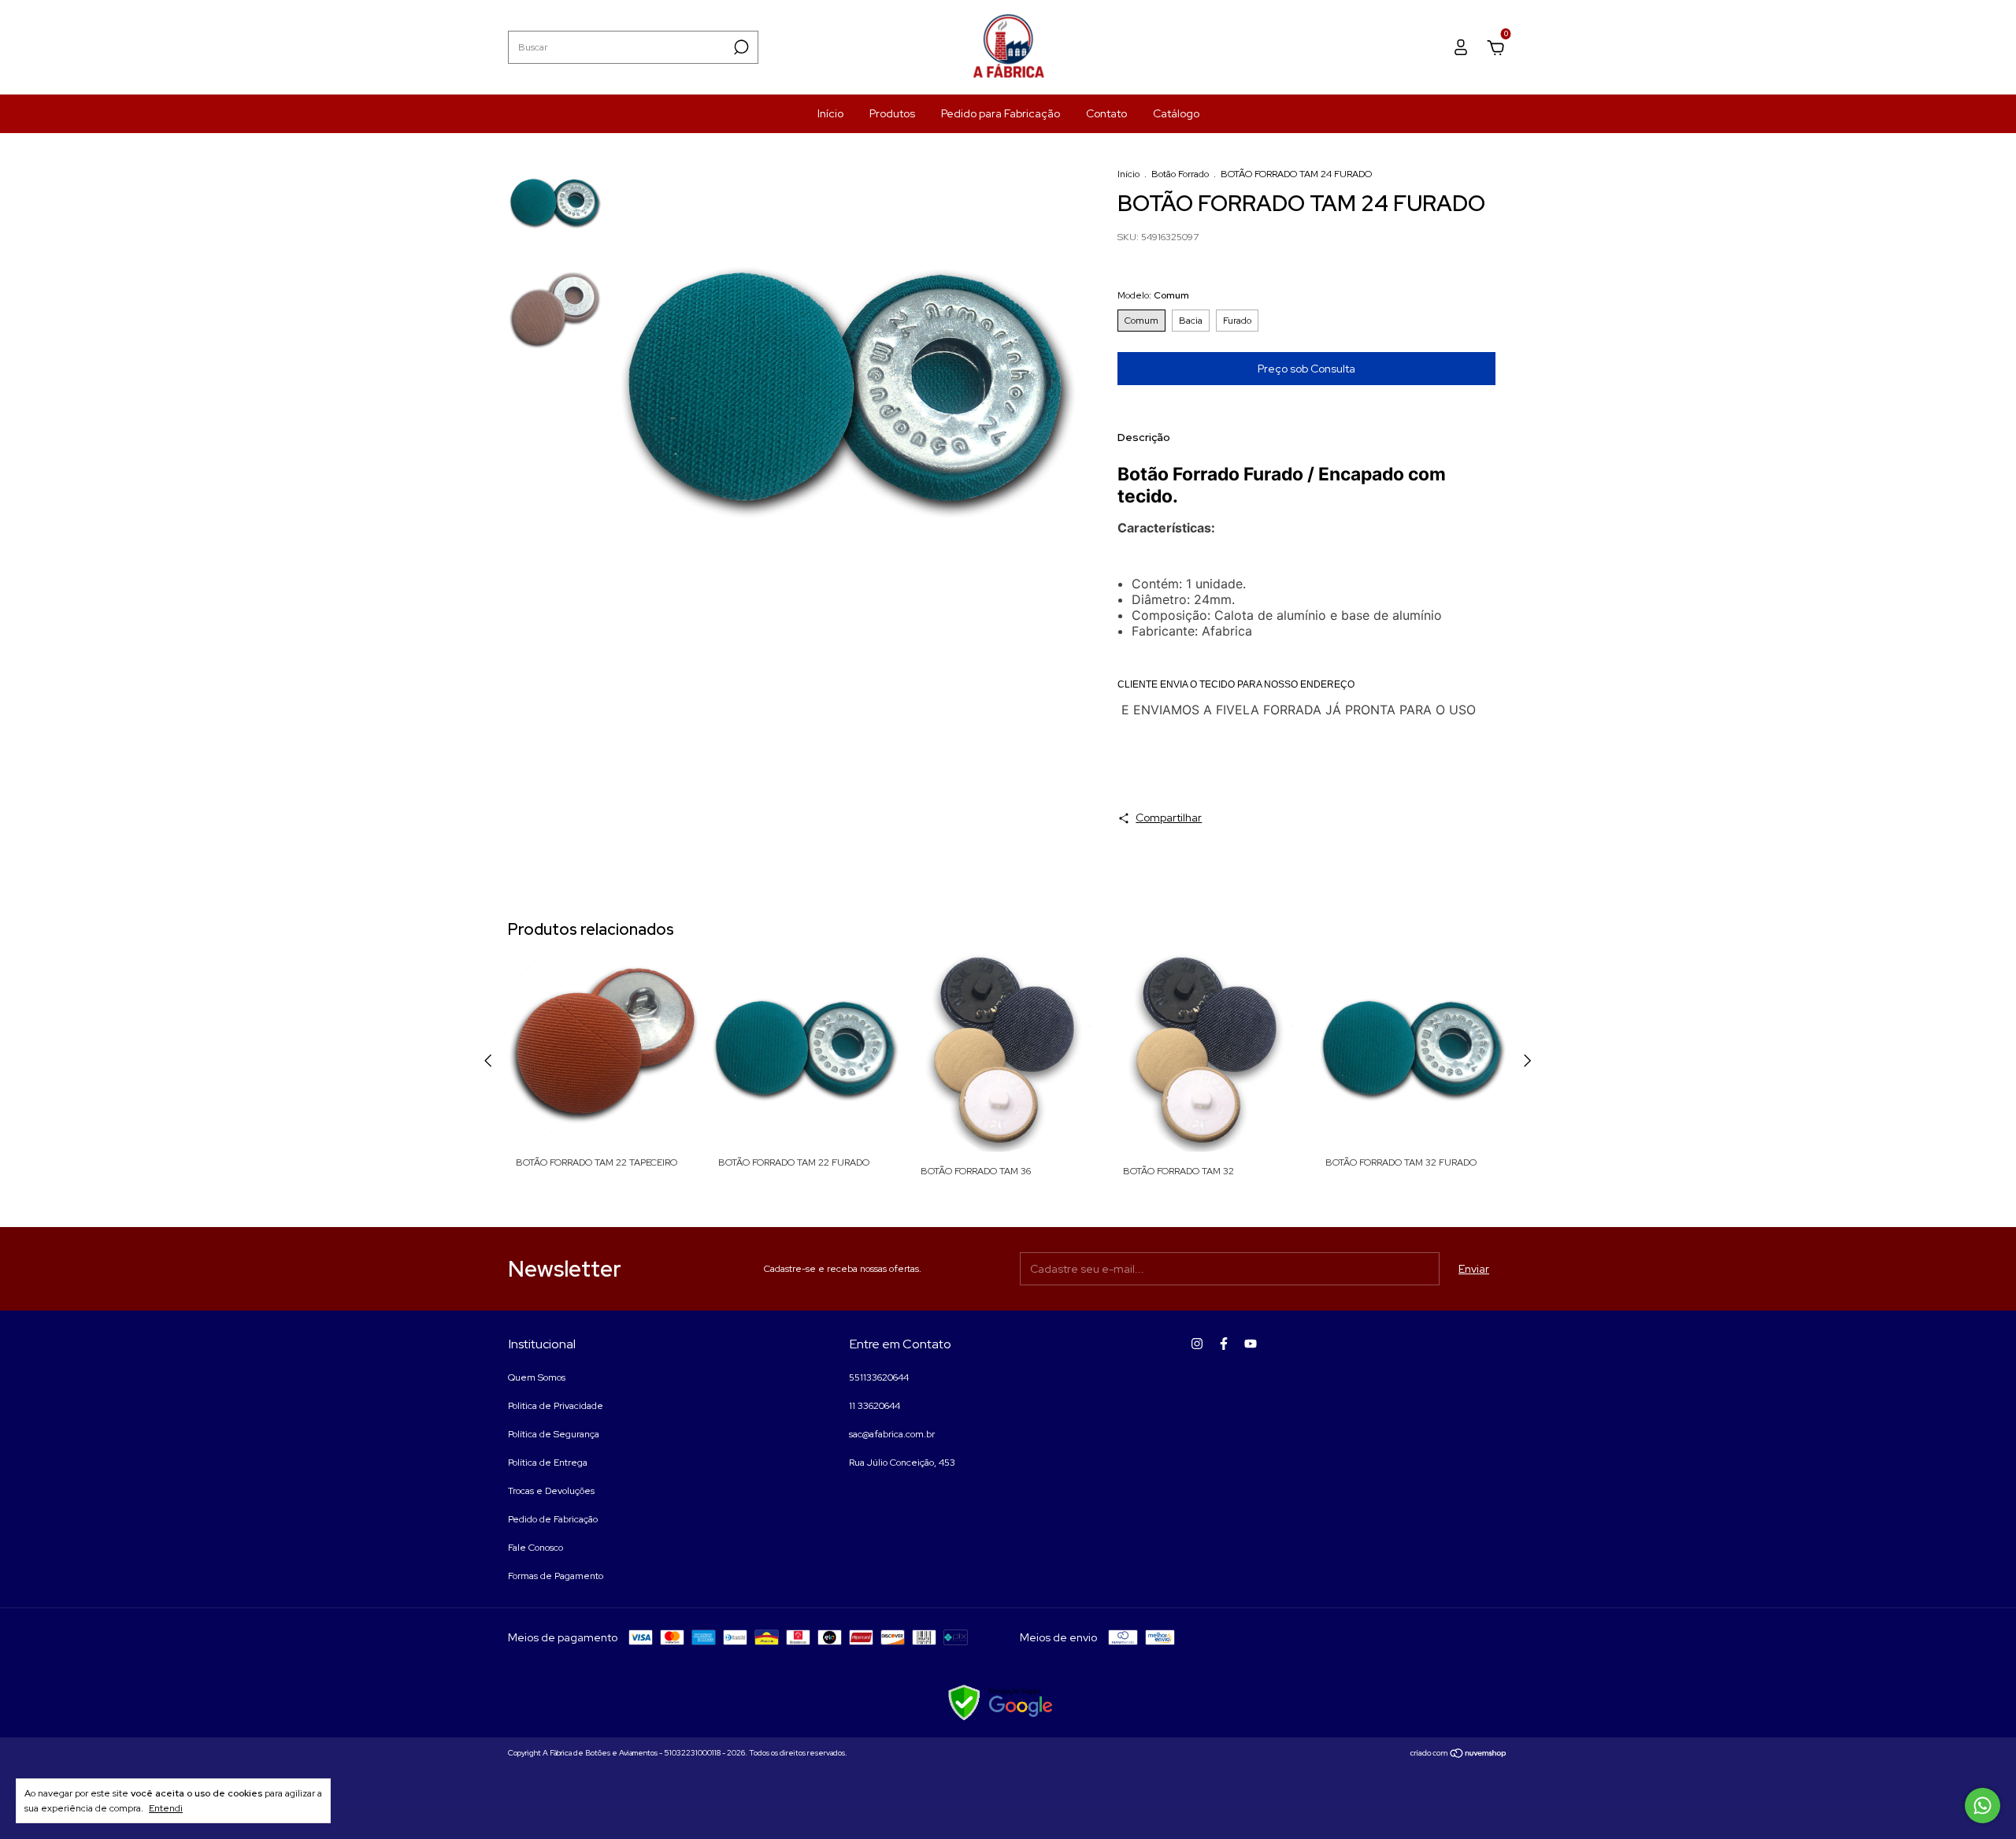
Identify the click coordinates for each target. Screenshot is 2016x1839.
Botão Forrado (1180, 174)
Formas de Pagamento (556, 1576)
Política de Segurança (554, 1434)
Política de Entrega (548, 1463)
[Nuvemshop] (1459, 1755)
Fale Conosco (535, 1548)
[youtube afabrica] (1251, 1344)
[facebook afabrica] (1224, 1344)
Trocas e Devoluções (551, 1491)
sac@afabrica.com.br (892, 1434)
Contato (1106, 113)
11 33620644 (875, 1406)
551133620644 (879, 1377)
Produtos (892, 113)
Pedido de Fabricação (553, 1519)
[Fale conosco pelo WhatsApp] (1983, 1806)
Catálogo (1176, 113)
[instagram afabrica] (1197, 1344)
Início (830, 113)
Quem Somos (537, 1377)
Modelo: (1153, 295)
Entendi (166, 1808)
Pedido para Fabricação (1001, 113)
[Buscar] (740, 47)
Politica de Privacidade (556, 1406)
